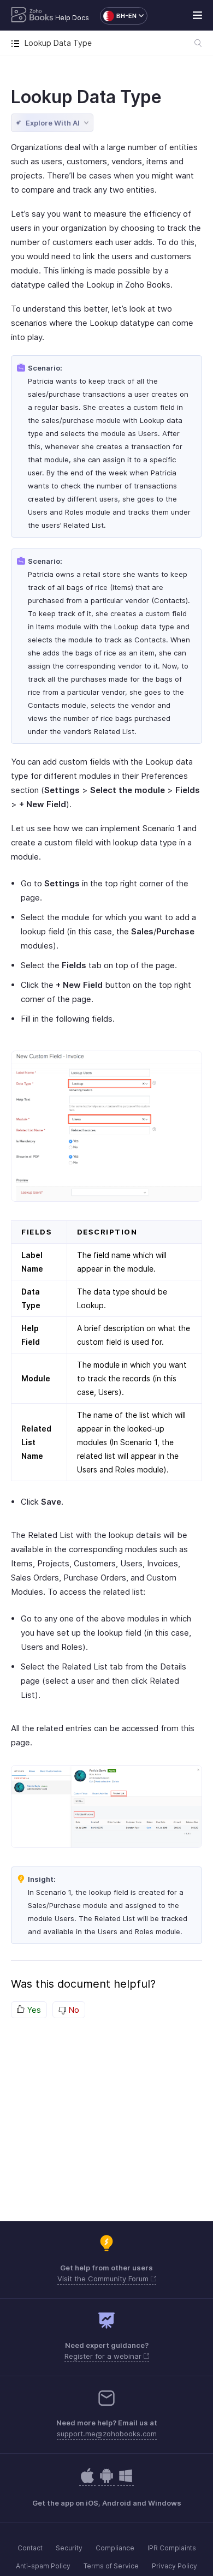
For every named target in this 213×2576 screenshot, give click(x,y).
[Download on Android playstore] (87, 2481)
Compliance (115, 2548)
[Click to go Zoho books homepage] (32, 16)
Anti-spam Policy (43, 2566)
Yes (33, 2010)
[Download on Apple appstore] (106, 2481)
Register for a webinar (104, 2356)
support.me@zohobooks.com (107, 2434)
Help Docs (72, 18)
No (73, 2010)
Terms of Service (111, 2566)
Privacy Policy (174, 2566)
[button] (118, 16)
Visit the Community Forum (104, 2279)
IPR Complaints (172, 2548)
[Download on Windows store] (126, 2481)
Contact (30, 2548)
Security (69, 2548)
